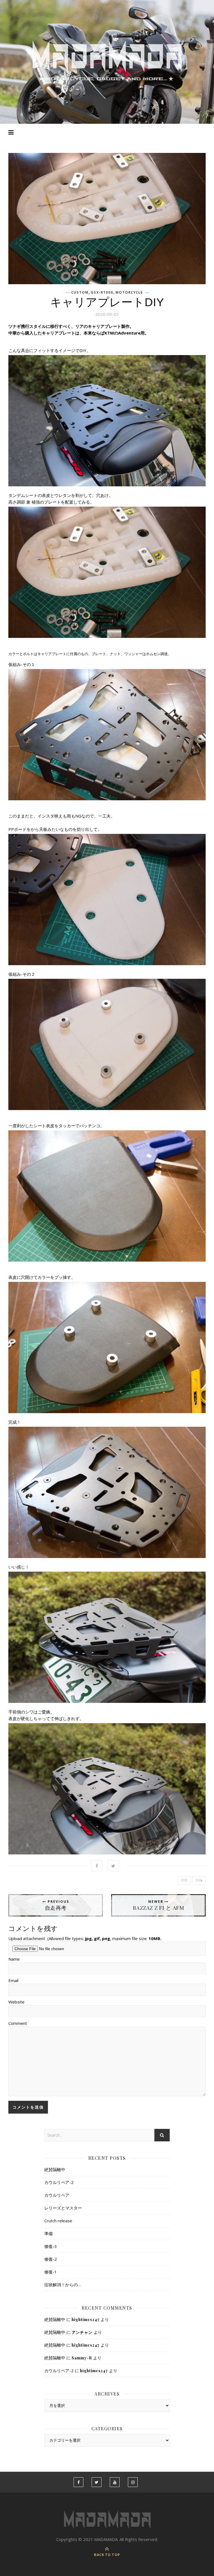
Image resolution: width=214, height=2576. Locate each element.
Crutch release (58, 2221)
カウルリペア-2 (59, 2182)
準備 (48, 2233)
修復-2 (51, 2259)
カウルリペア (57, 2195)
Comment (18, 2023)
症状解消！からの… (63, 2285)
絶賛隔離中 (55, 2169)
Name (14, 1959)
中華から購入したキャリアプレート (42, 333)
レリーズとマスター (63, 2208)
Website (16, 2002)
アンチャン (82, 2332)
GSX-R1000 (102, 293)
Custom (80, 293)
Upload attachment (85, 1938)
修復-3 (51, 2246)
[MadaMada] (107, 61)
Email (13, 1980)
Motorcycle (129, 293)
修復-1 (51, 2272)
